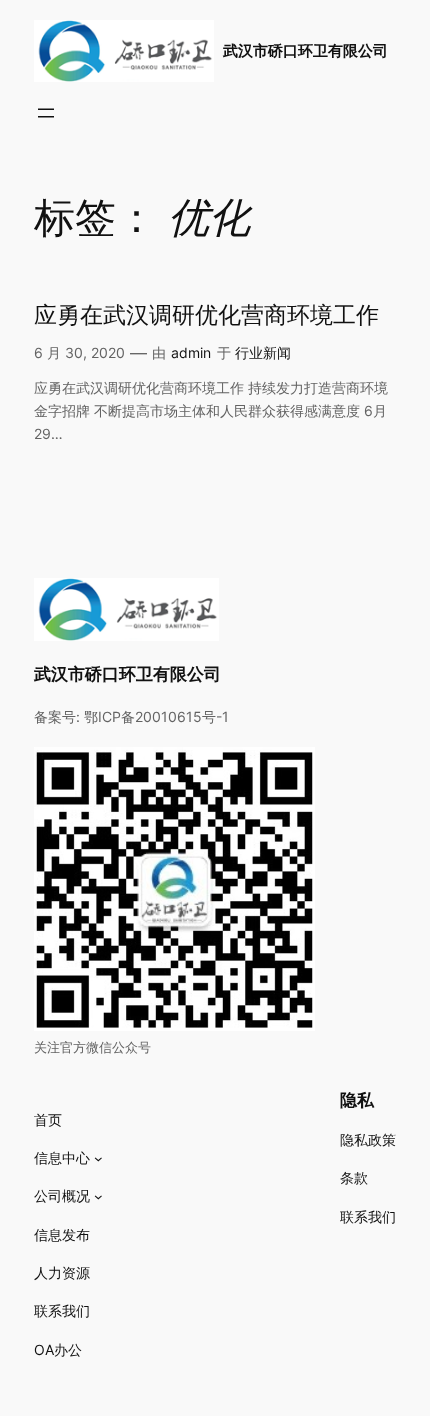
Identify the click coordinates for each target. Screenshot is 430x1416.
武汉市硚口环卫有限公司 (305, 51)
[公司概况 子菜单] (98, 1196)
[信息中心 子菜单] (98, 1158)
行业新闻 (263, 352)
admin (191, 352)
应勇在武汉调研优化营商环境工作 (206, 316)
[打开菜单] (46, 113)
